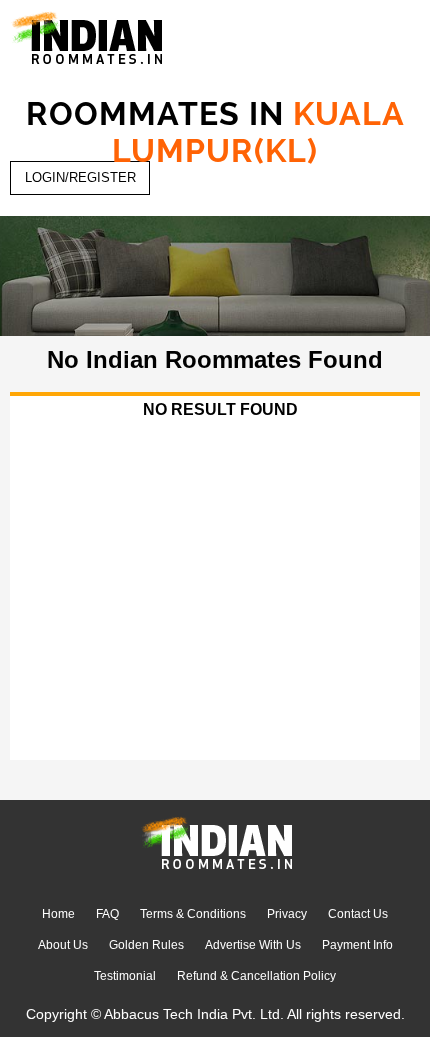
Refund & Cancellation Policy (256, 976)
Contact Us (358, 914)
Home (58, 914)
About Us (63, 945)
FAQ (107, 914)
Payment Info (357, 945)
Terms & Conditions (193, 914)
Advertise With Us (253, 945)
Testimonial (125, 976)
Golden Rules (146, 945)
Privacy (287, 914)
